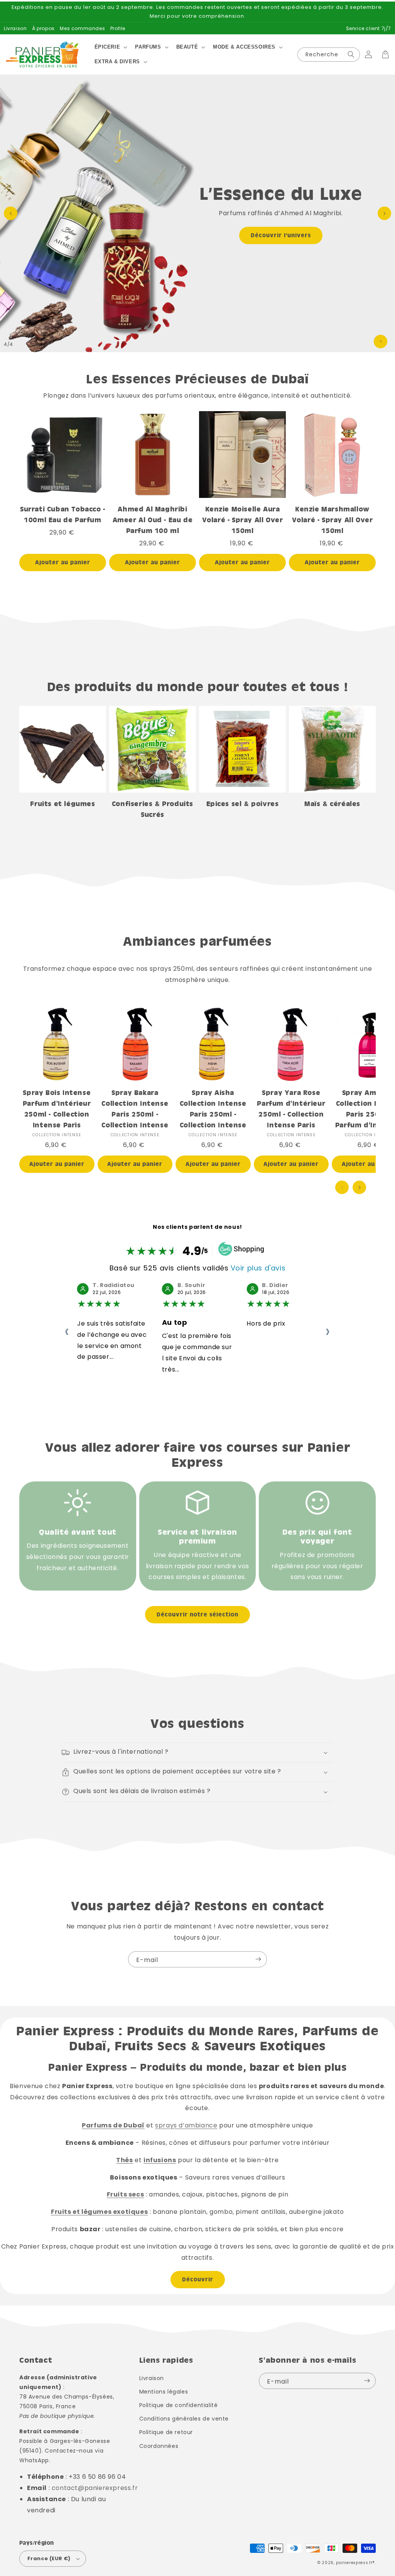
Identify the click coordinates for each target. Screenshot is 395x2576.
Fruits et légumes (62, 804)
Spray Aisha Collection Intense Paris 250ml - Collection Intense (213, 1109)
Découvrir (198, 2279)
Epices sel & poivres (243, 804)
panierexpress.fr (354, 2563)
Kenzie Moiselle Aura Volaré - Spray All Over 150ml (243, 520)
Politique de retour (166, 2432)
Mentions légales (164, 2392)
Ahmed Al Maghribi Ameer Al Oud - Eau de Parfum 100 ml (153, 520)
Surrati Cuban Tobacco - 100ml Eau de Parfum (63, 514)
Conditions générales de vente (184, 2419)
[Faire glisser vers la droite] (359, 1187)
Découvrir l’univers (281, 235)
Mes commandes (82, 28)
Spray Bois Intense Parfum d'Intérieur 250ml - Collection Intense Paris (57, 1109)
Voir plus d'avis (258, 1268)
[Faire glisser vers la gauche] (342, 1187)
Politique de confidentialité (179, 2405)
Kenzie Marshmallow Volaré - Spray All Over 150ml (333, 520)
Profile (118, 28)
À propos (43, 28)
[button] (110, 47)
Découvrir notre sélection (197, 1614)
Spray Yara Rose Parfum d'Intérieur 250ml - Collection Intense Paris (291, 1109)
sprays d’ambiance (186, 2125)
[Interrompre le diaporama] (381, 342)
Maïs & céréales (332, 804)
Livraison (15, 28)
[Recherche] (351, 55)
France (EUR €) (49, 2558)
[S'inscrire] (258, 1959)
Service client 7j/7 (369, 28)
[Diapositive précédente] (11, 213)
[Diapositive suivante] (384, 213)
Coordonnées (159, 2446)
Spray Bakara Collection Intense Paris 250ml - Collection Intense (135, 1109)
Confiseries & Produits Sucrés (153, 809)
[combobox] (329, 55)
